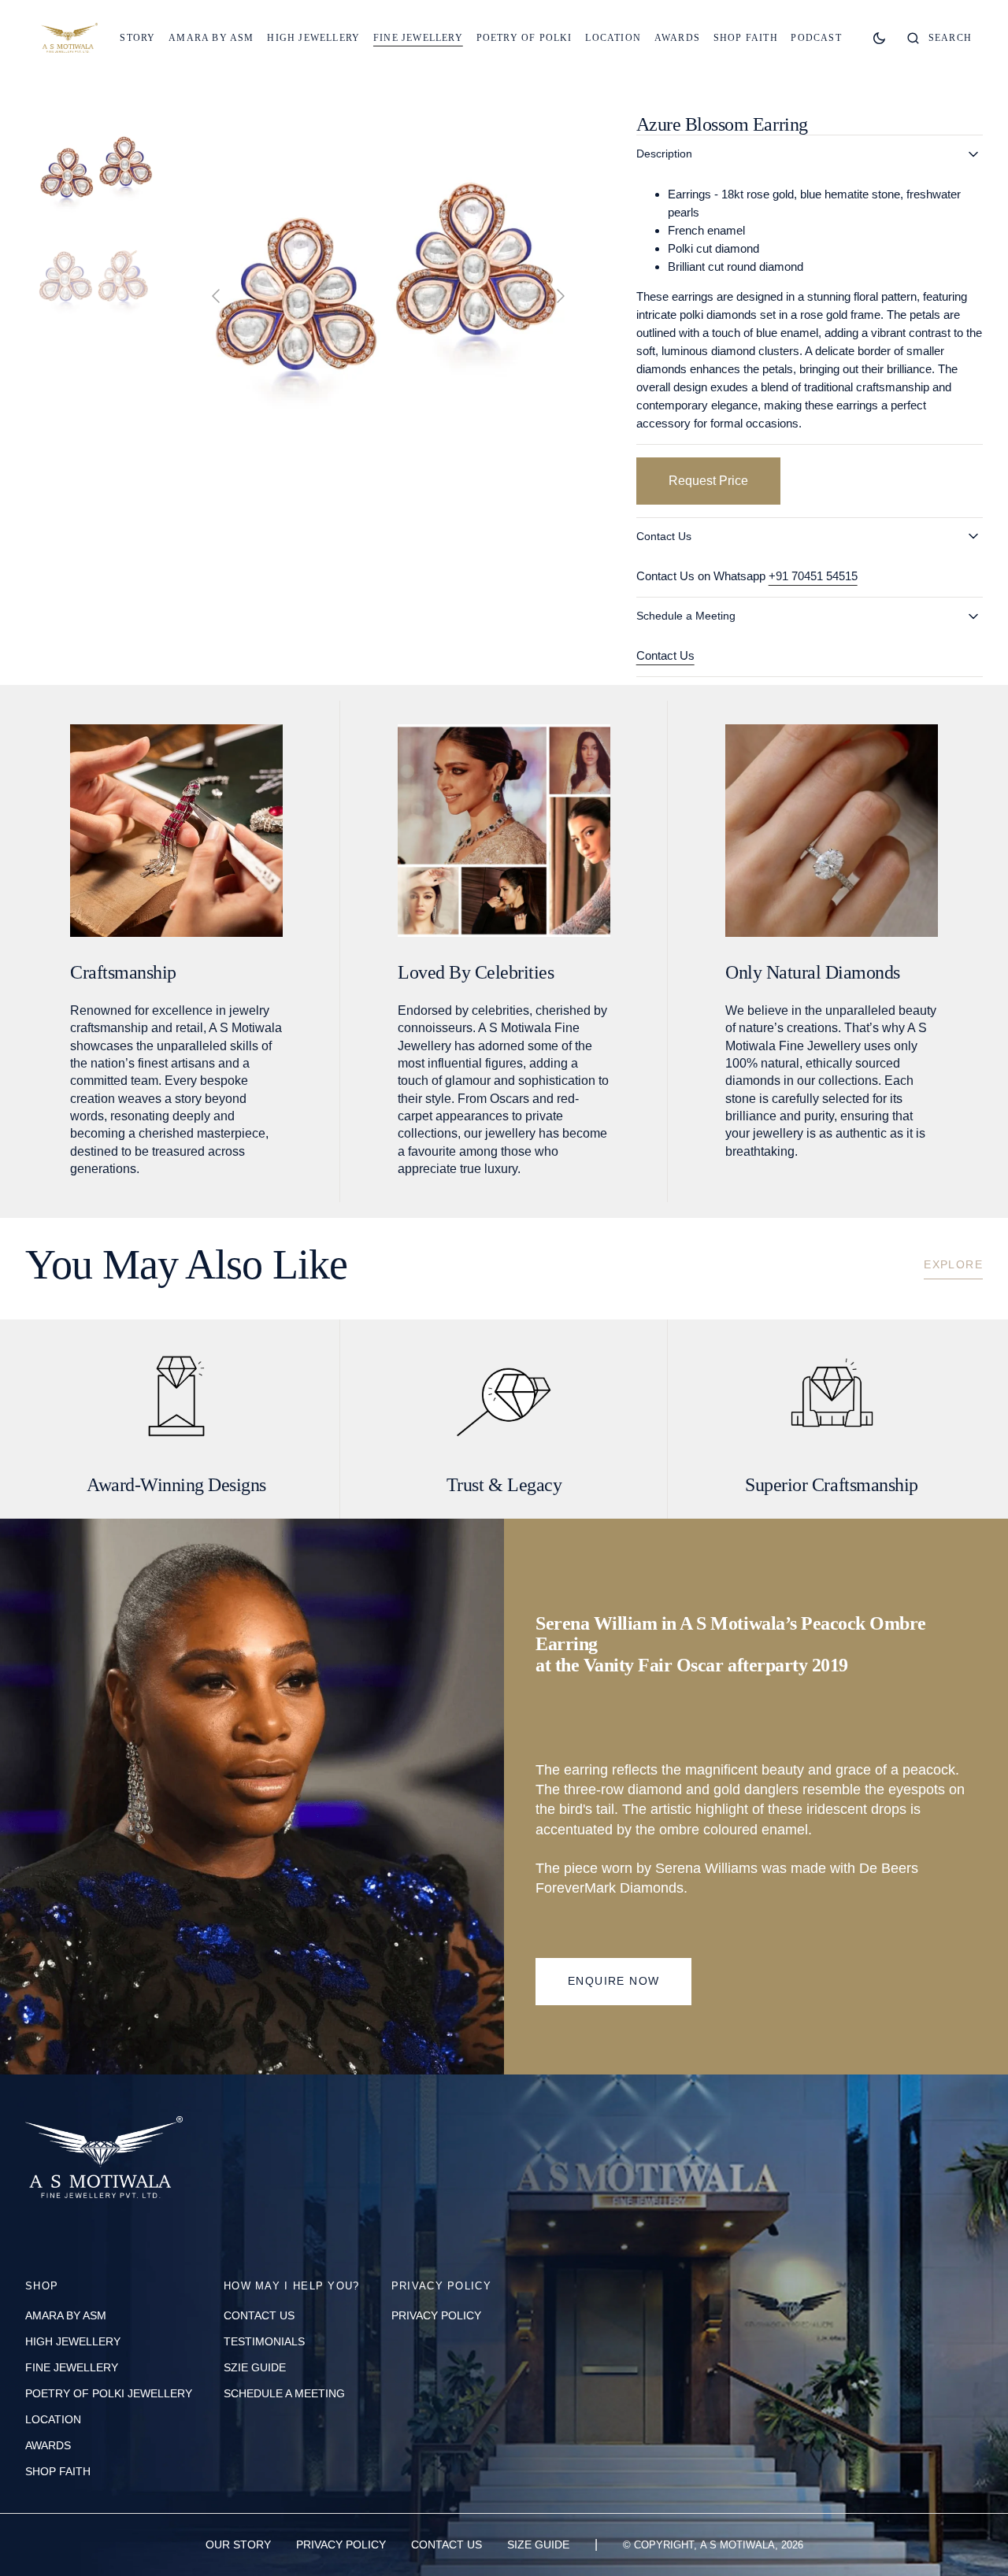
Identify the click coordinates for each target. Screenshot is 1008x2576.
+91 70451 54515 (813, 576)
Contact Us (665, 655)
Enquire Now (613, 1981)
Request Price (708, 481)
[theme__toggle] (879, 38)
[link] (104, 2161)
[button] (939, 38)
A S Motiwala (737, 2545)
